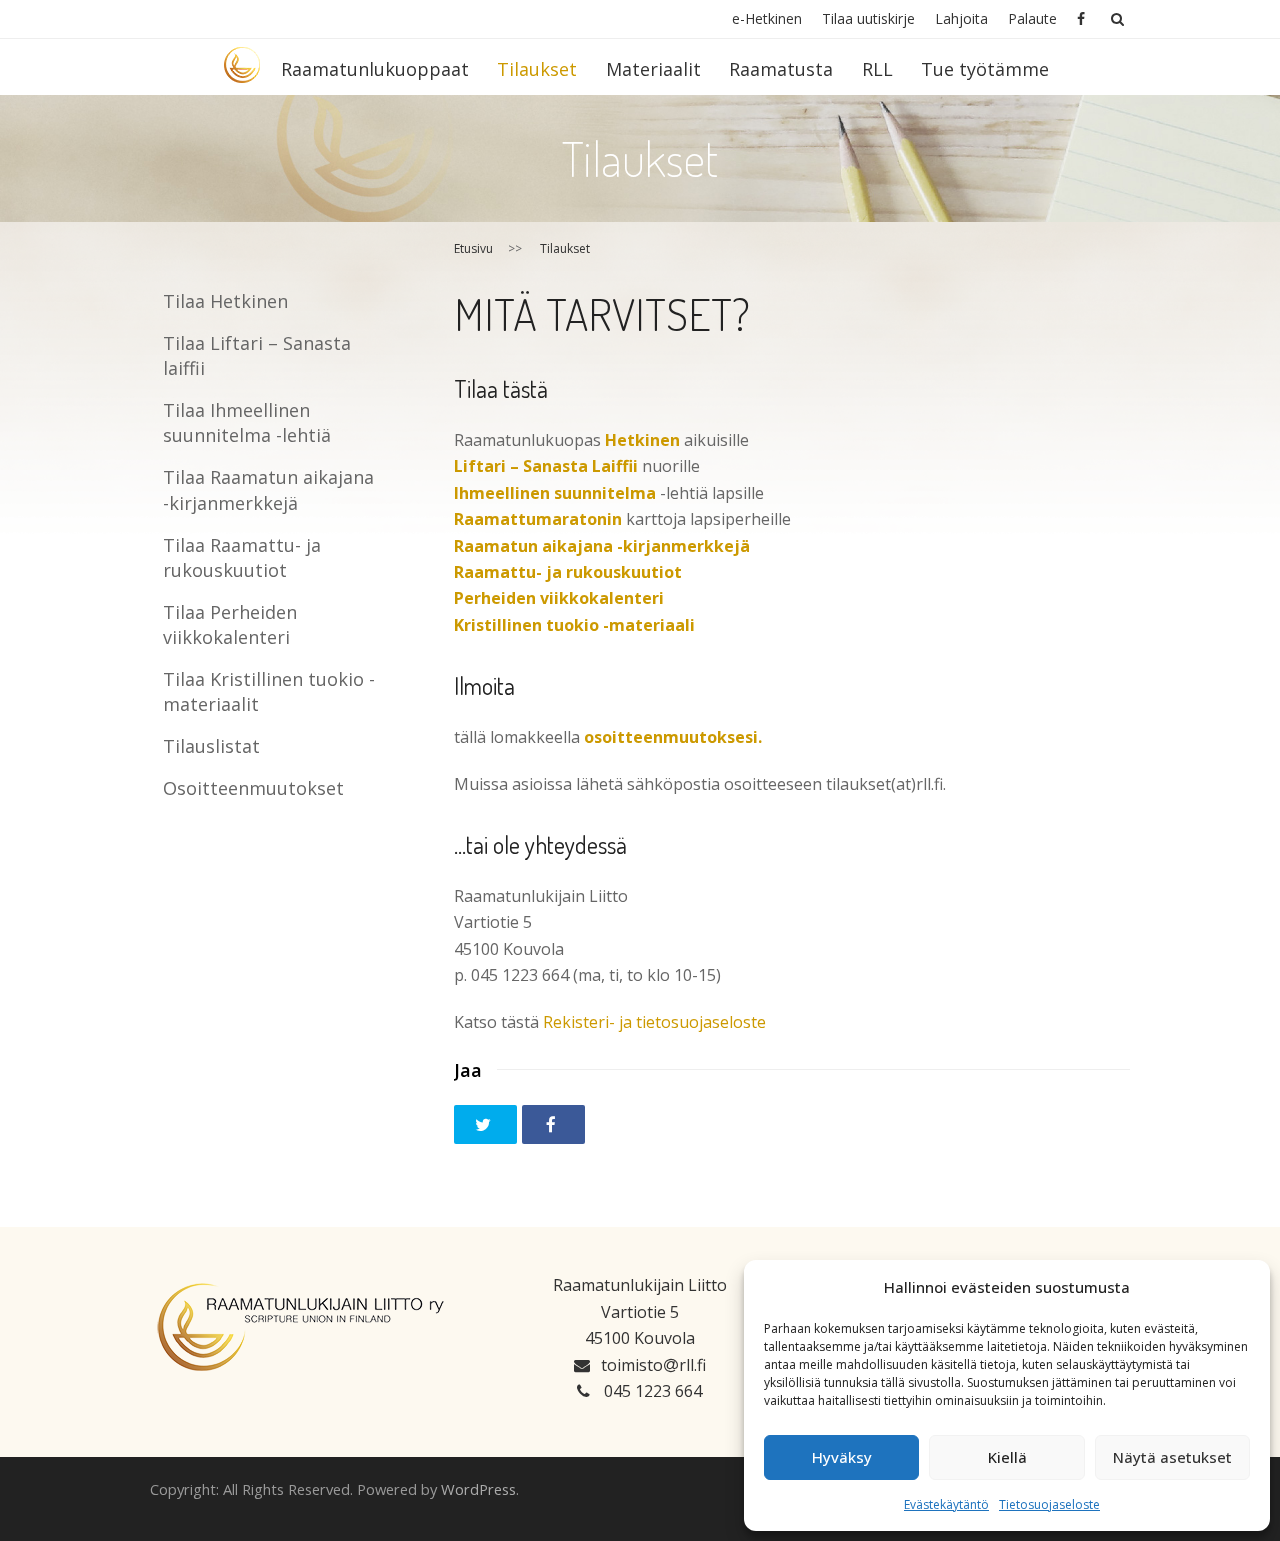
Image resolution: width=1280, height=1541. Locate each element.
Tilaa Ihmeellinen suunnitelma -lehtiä (247, 422)
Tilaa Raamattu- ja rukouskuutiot (242, 557)
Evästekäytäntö (946, 1504)
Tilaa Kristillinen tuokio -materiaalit (269, 691)
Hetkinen (642, 440)
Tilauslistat (211, 746)
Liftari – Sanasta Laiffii (546, 466)
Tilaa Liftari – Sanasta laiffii (257, 355)
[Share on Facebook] (553, 1124)
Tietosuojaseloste (1049, 1504)
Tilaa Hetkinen (225, 301)
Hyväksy (842, 1457)
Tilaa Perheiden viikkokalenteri (230, 624)
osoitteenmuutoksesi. (673, 737)
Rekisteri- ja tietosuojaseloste (654, 1022)
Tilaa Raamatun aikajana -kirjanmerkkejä (268, 489)
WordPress (478, 1489)
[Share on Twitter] (485, 1124)
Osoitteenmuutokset (253, 788)
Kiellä (1007, 1457)
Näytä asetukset (1172, 1457)
